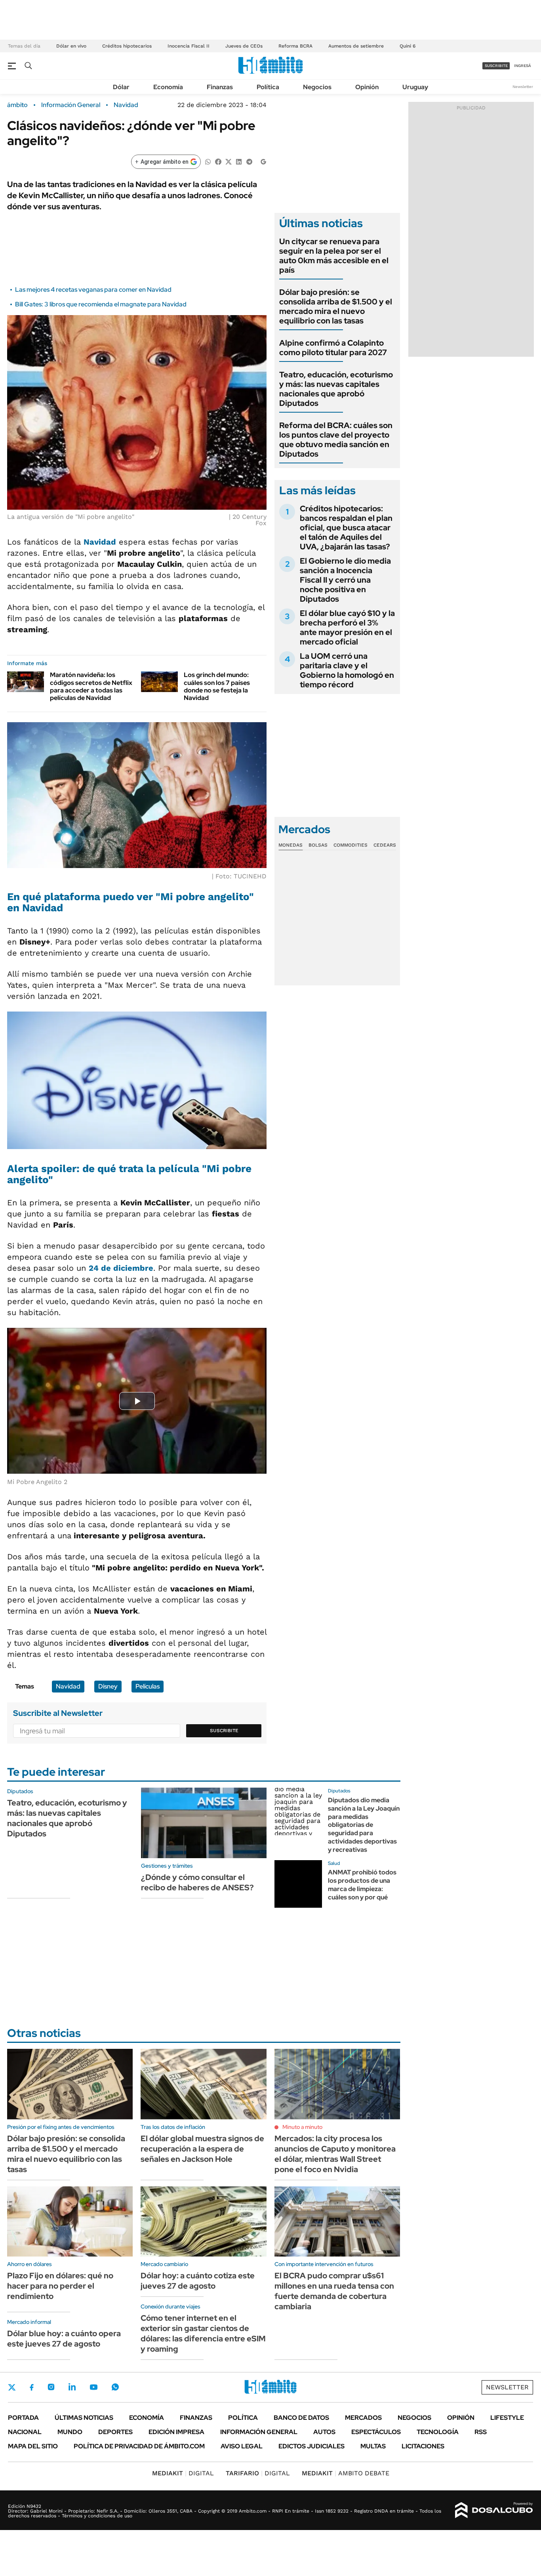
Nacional (25, 2432)
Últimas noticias (84, 2418)
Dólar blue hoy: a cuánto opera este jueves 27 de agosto (64, 2339)
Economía (168, 87)
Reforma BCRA (295, 46)
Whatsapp (115, 2387)
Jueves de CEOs (244, 46)
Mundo (70, 2432)
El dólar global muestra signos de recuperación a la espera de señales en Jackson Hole (202, 2149)
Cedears (385, 845)
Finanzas (220, 87)
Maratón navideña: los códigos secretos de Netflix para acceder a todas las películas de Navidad (91, 686)
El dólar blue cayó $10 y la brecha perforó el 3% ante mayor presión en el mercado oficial (347, 627)
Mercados (363, 2418)
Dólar (121, 87)
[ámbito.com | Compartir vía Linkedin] (239, 161)
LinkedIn (72, 2387)
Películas (148, 1686)
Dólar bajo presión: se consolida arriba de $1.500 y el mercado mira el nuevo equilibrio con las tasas (336, 306)
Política (268, 87)
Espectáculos (376, 2432)
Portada (23, 2418)
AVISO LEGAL (242, 2446)
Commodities (351, 845)
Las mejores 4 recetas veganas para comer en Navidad (93, 290)
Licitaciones (423, 2446)
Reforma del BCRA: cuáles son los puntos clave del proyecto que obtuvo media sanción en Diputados (336, 440)
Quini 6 (408, 46)
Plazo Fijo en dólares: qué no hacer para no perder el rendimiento (60, 2286)
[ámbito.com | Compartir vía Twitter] (229, 161)
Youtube (93, 2387)
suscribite (496, 66)
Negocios (317, 87)
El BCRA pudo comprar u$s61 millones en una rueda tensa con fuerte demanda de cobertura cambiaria (334, 2291)
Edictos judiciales (311, 2446)
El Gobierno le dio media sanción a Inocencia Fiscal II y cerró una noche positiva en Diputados (345, 580)
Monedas (291, 845)
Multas (373, 2446)
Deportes (115, 2432)
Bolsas (318, 845)
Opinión (367, 87)
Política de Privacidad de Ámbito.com (139, 2446)
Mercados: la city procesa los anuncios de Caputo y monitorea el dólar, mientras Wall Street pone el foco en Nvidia (335, 2154)
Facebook (32, 2387)
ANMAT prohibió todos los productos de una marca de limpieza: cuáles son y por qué (362, 1885)
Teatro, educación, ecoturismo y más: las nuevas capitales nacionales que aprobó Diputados (336, 389)
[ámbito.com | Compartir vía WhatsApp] (208, 161)
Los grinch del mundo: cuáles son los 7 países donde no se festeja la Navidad (217, 686)
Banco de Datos (301, 2418)
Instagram (51, 2387)
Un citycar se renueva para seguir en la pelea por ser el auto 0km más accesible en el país (334, 256)
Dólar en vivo (71, 46)
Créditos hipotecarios (127, 46)
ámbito (17, 105)
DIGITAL (183, 2473)
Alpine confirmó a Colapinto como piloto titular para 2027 (333, 348)
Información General (71, 105)
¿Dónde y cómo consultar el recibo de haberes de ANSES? (197, 1882)
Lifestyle (507, 2418)
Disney (108, 1686)
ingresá (523, 66)
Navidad (126, 105)
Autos (324, 2432)
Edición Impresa (176, 2432)
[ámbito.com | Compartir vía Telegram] (249, 161)
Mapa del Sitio (33, 2446)
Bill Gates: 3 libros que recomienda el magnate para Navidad (101, 304)
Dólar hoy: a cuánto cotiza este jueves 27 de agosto (198, 2281)
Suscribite (224, 1731)
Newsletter (523, 87)
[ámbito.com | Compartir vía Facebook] (218, 161)
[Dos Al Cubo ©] (494, 2510)
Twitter (12, 2387)
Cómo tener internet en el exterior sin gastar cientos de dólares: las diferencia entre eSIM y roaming (203, 2333)
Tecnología (438, 2432)
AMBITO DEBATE (346, 2473)
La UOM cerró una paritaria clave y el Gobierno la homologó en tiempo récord (347, 670)
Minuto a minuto (302, 2127)
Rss (481, 2432)
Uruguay (415, 87)
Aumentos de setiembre (356, 46)
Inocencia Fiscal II (189, 46)
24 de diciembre (121, 1268)
